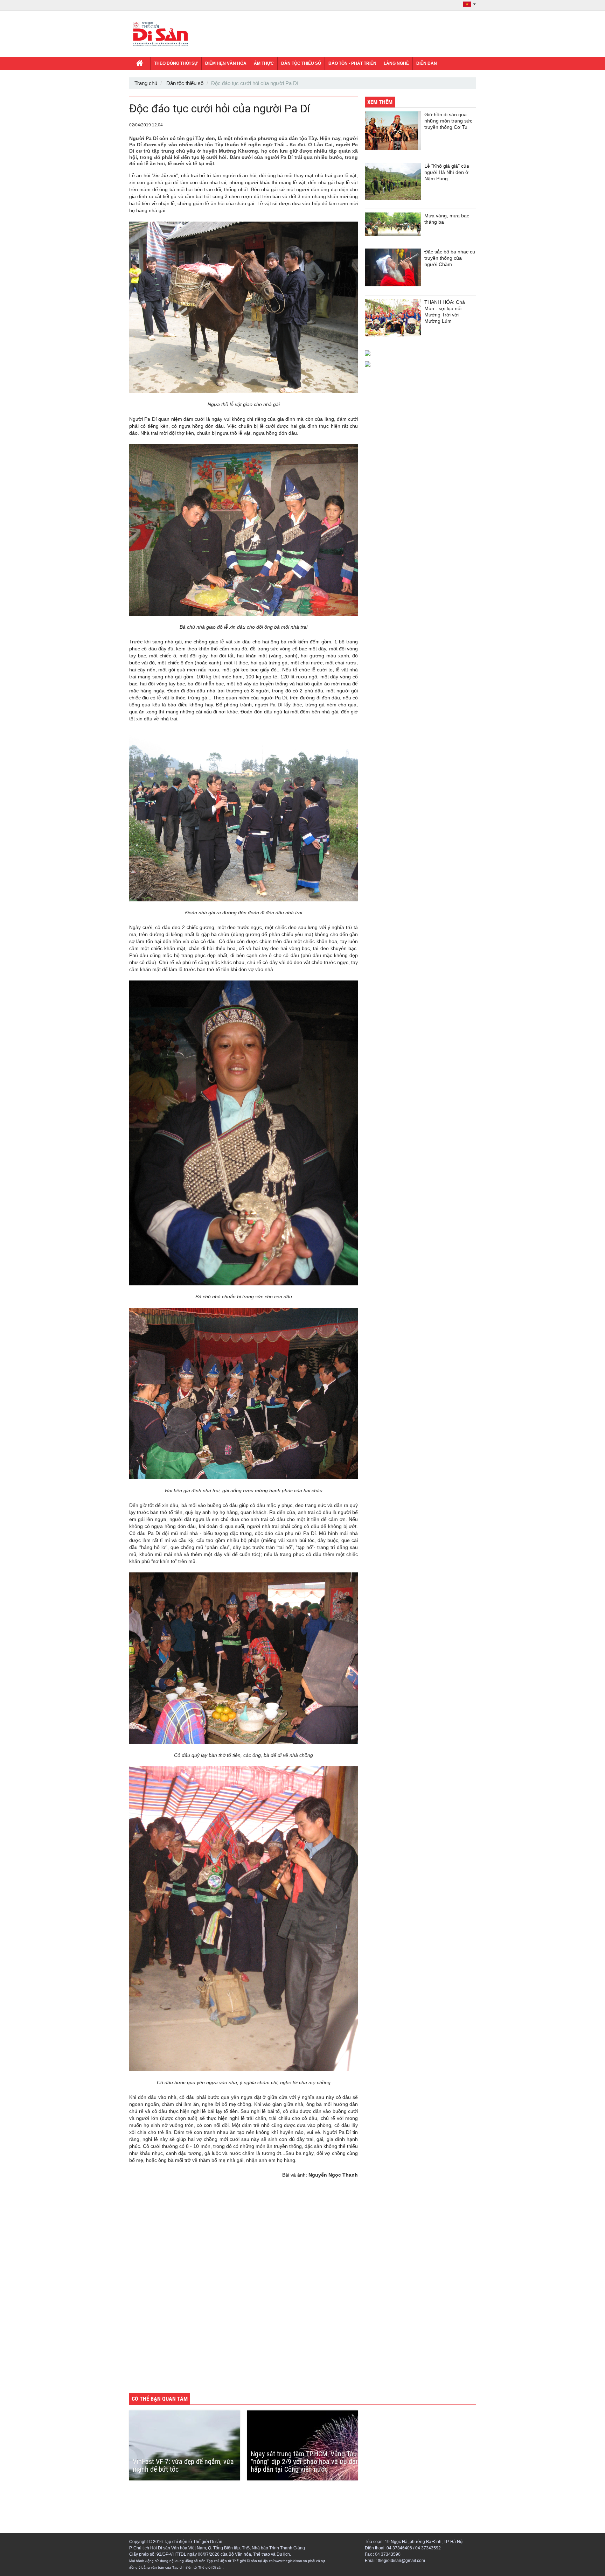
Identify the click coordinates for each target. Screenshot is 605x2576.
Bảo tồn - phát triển (352, 63)
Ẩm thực (264, 63)
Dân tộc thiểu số (301, 63)
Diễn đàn (427, 63)
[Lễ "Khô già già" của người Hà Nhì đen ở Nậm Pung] (393, 181)
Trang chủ (146, 83)
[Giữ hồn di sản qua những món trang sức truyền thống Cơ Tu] (393, 131)
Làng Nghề (396, 63)
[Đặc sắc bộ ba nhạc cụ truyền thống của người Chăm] (393, 267)
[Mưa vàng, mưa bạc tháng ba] (393, 224)
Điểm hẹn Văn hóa (226, 63)
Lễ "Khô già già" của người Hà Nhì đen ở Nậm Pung (447, 172)
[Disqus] (244, 2290)
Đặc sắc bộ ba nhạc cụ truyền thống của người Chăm (450, 258)
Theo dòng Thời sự (176, 63)
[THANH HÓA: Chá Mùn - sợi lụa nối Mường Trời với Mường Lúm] (393, 318)
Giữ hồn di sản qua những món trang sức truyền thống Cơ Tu (448, 121)
